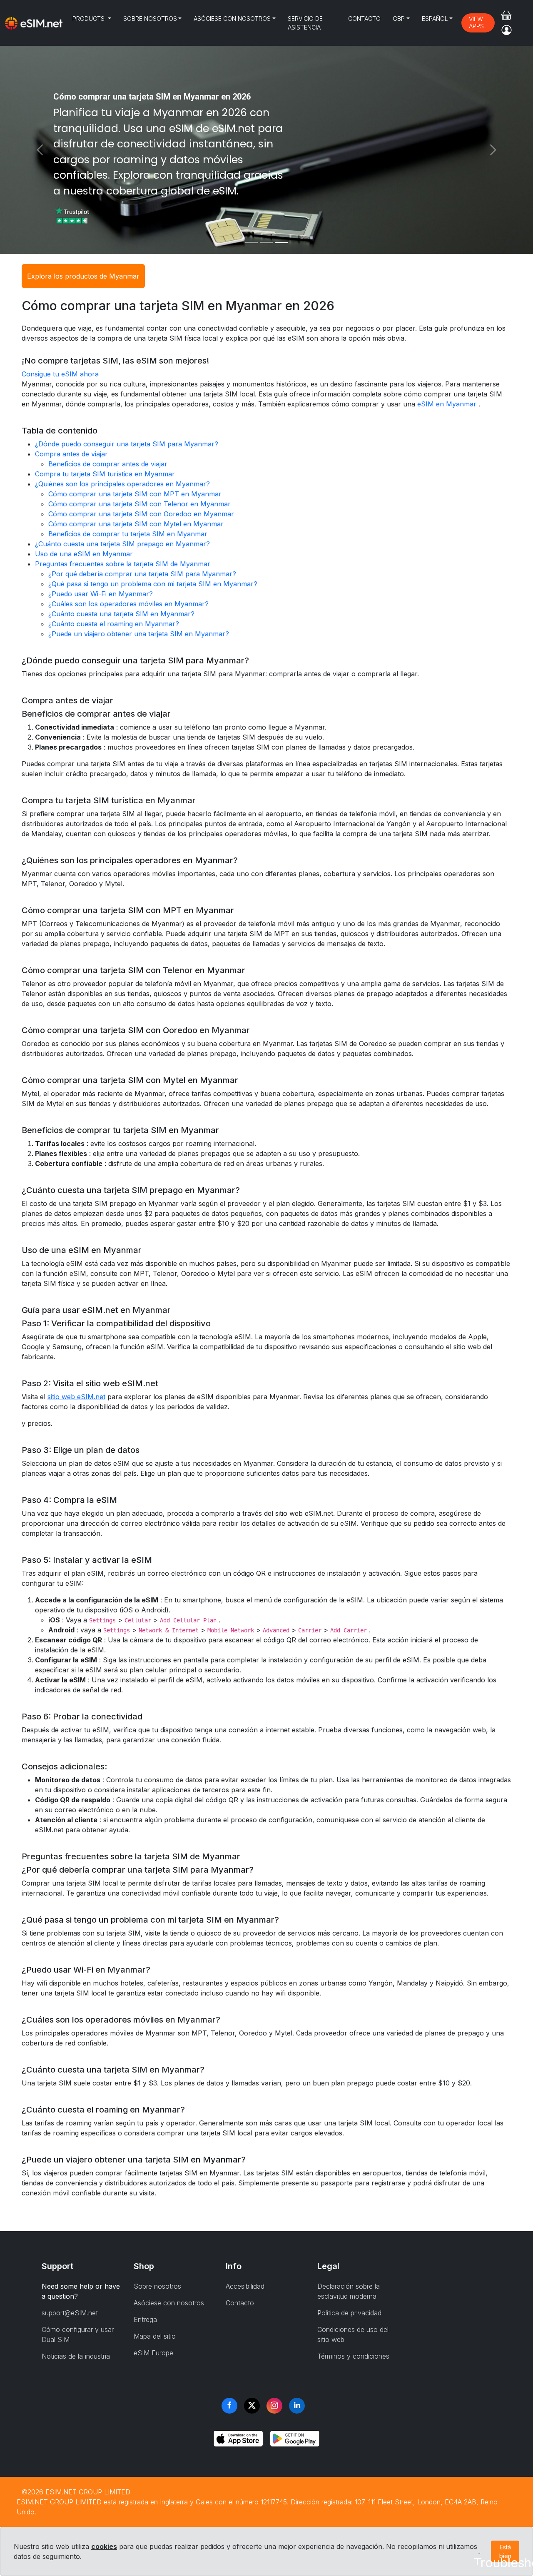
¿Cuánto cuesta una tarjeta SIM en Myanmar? (121, 614)
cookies (104, 2546)
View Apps (476, 22)
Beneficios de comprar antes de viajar (108, 464)
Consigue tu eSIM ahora (60, 374)
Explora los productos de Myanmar (83, 276)
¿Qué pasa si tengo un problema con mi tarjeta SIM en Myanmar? (153, 584)
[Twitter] (252, 2406)
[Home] (34, 23)
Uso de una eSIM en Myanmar (84, 554)
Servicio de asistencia (305, 23)
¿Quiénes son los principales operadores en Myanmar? (122, 484)
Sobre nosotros (150, 19)
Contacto (364, 19)
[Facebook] (229, 2406)
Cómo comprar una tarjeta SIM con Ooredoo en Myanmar (141, 514)
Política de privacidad (349, 2313)
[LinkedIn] (297, 2406)
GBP (399, 19)
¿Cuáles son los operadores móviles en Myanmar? (128, 604)
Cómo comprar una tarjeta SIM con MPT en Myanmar (135, 494)
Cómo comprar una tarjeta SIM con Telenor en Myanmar (139, 504)
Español (435, 19)
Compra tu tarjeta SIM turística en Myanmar (105, 474)
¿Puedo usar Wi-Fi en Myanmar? (101, 594)
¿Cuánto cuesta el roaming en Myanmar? (114, 624)
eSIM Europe (153, 2353)
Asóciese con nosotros (232, 19)
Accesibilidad (245, 2286)
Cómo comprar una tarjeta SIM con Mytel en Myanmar (136, 524)
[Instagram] (274, 2406)
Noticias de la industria (76, 2356)
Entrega (145, 2319)
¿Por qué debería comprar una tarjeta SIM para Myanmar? (142, 574)
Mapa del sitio (155, 2336)
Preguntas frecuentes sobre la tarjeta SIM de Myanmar (123, 564)
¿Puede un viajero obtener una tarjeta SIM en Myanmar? (139, 634)
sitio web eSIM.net (76, 1397)
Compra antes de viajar (71, 454)
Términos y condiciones (353, 2356)
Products (89, 19)
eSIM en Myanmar (447, 404)
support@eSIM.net (70, 2313)
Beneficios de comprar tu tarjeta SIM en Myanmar (128, 534)
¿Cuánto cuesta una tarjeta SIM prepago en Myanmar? (122, 544)
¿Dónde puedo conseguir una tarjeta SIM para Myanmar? (127, 444)
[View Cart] (506, 15)
